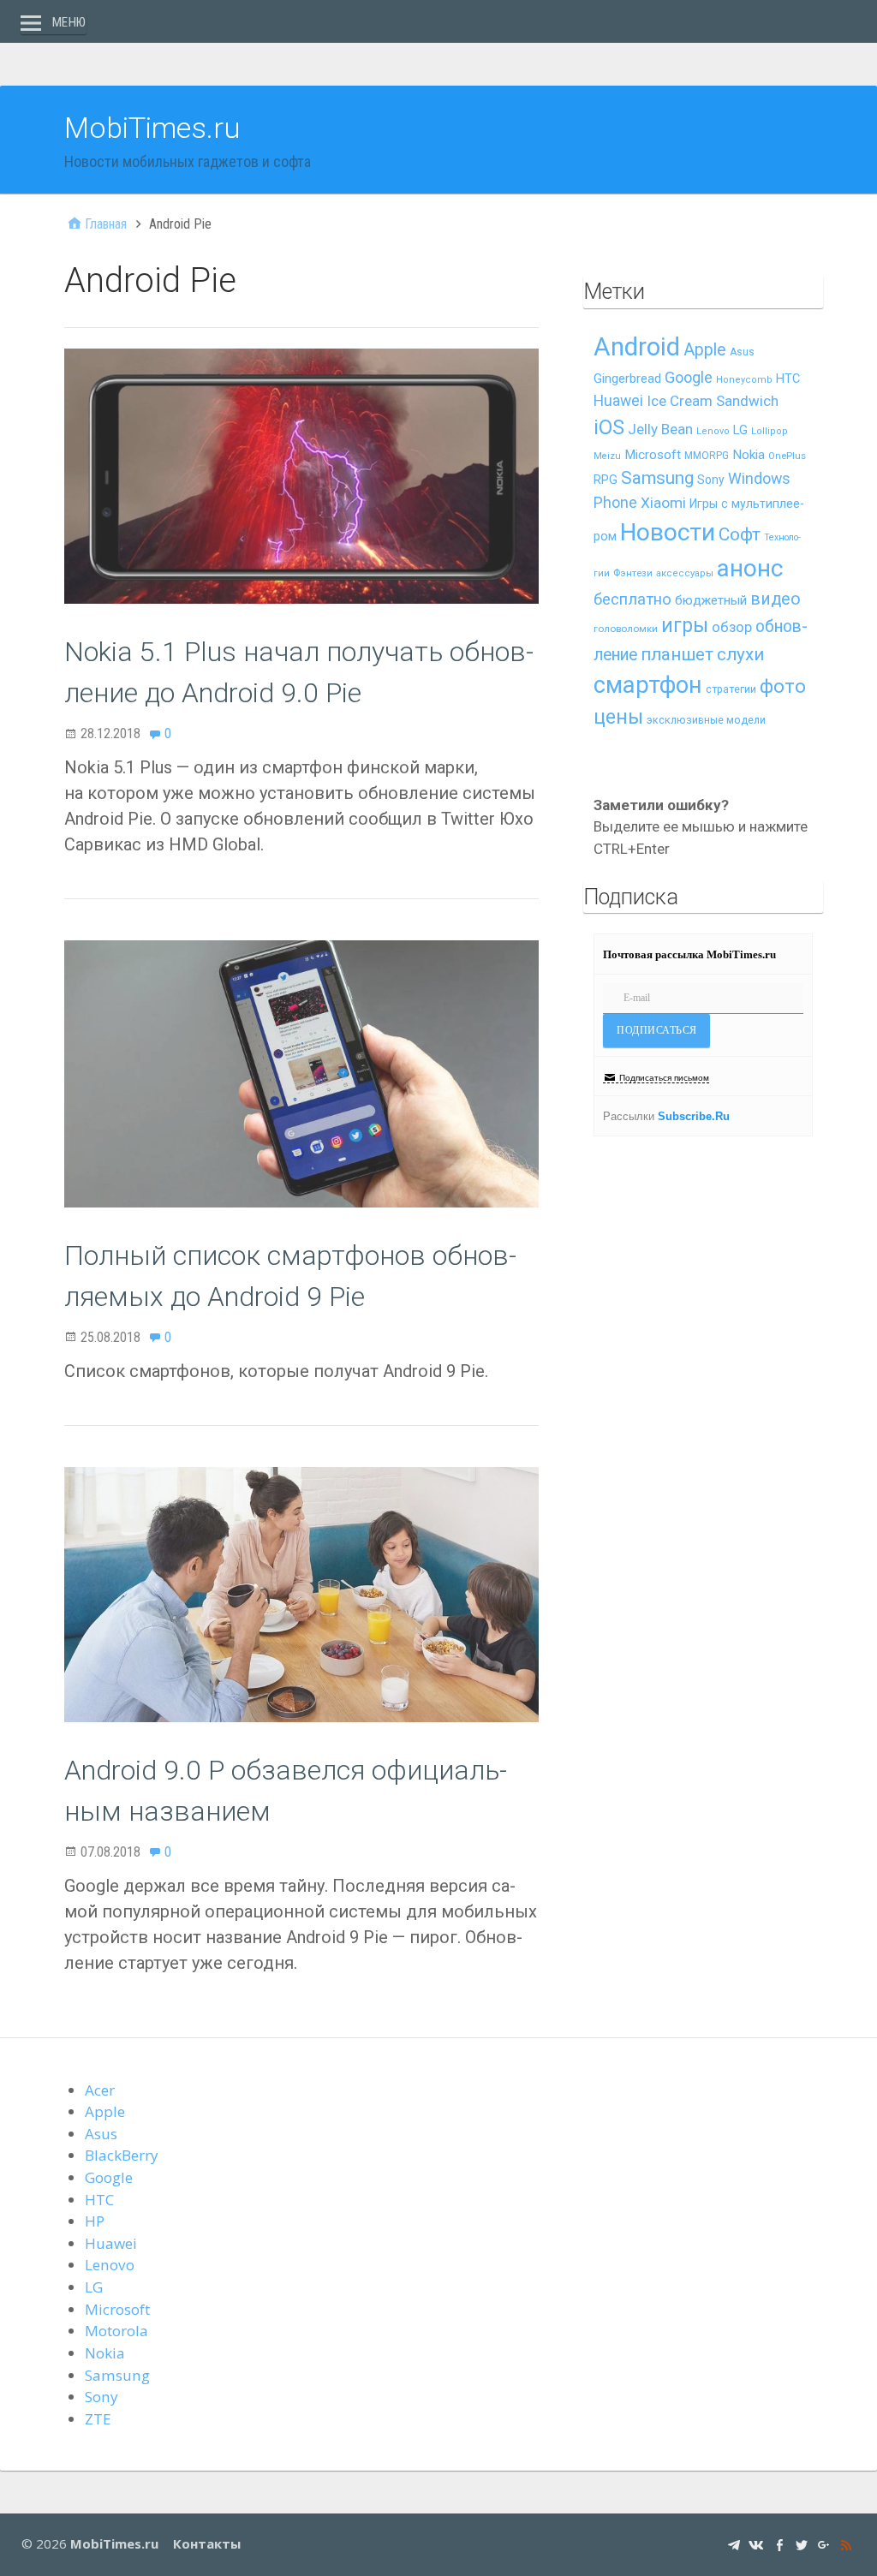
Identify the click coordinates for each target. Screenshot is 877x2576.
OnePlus (787, 456)
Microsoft (653, 455)
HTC (788, 379)
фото (783, 686)
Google (689, 377)
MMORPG (707, 456)
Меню (69, 22)
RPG (606, 480)
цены (618, 717)
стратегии (731, 689)
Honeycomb (744, 380)
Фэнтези (633, 573)
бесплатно (632, 599)
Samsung (657, 478)
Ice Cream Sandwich (713, 401)
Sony (711, 480)
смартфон (648, 685)
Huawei (618, 401)
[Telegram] (734, 2544)
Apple (705, 350)
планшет (677, 654)
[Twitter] (802, 2544)
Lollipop (770, 431)
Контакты (207, 2543)
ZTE (98, 2419)
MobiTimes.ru (152, 128)
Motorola (116, 2331)
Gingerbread (627, 379)
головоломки (626, 629)
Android (637, 347)
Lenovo (713, 431)
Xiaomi (663, 503)
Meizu (607, 456)
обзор (732, 627)
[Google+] (824, 2544)
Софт (740, 534)
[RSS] (846, 2544)
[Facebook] (779, 2544)
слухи (740, 654)
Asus (742, 352)
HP (95, 2221)
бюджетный (711, 600)
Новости (668, 532)
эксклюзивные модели (706, 720)
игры (685, 626)
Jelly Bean (660, 429)
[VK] (756, 2544)
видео (776, 599)
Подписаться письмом (664, 1078)
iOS (609, 427)
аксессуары (685, 573)
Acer (100, 2090)
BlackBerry (122, 2155)
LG (740, 430)
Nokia (749, 455)
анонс (750, 568)
